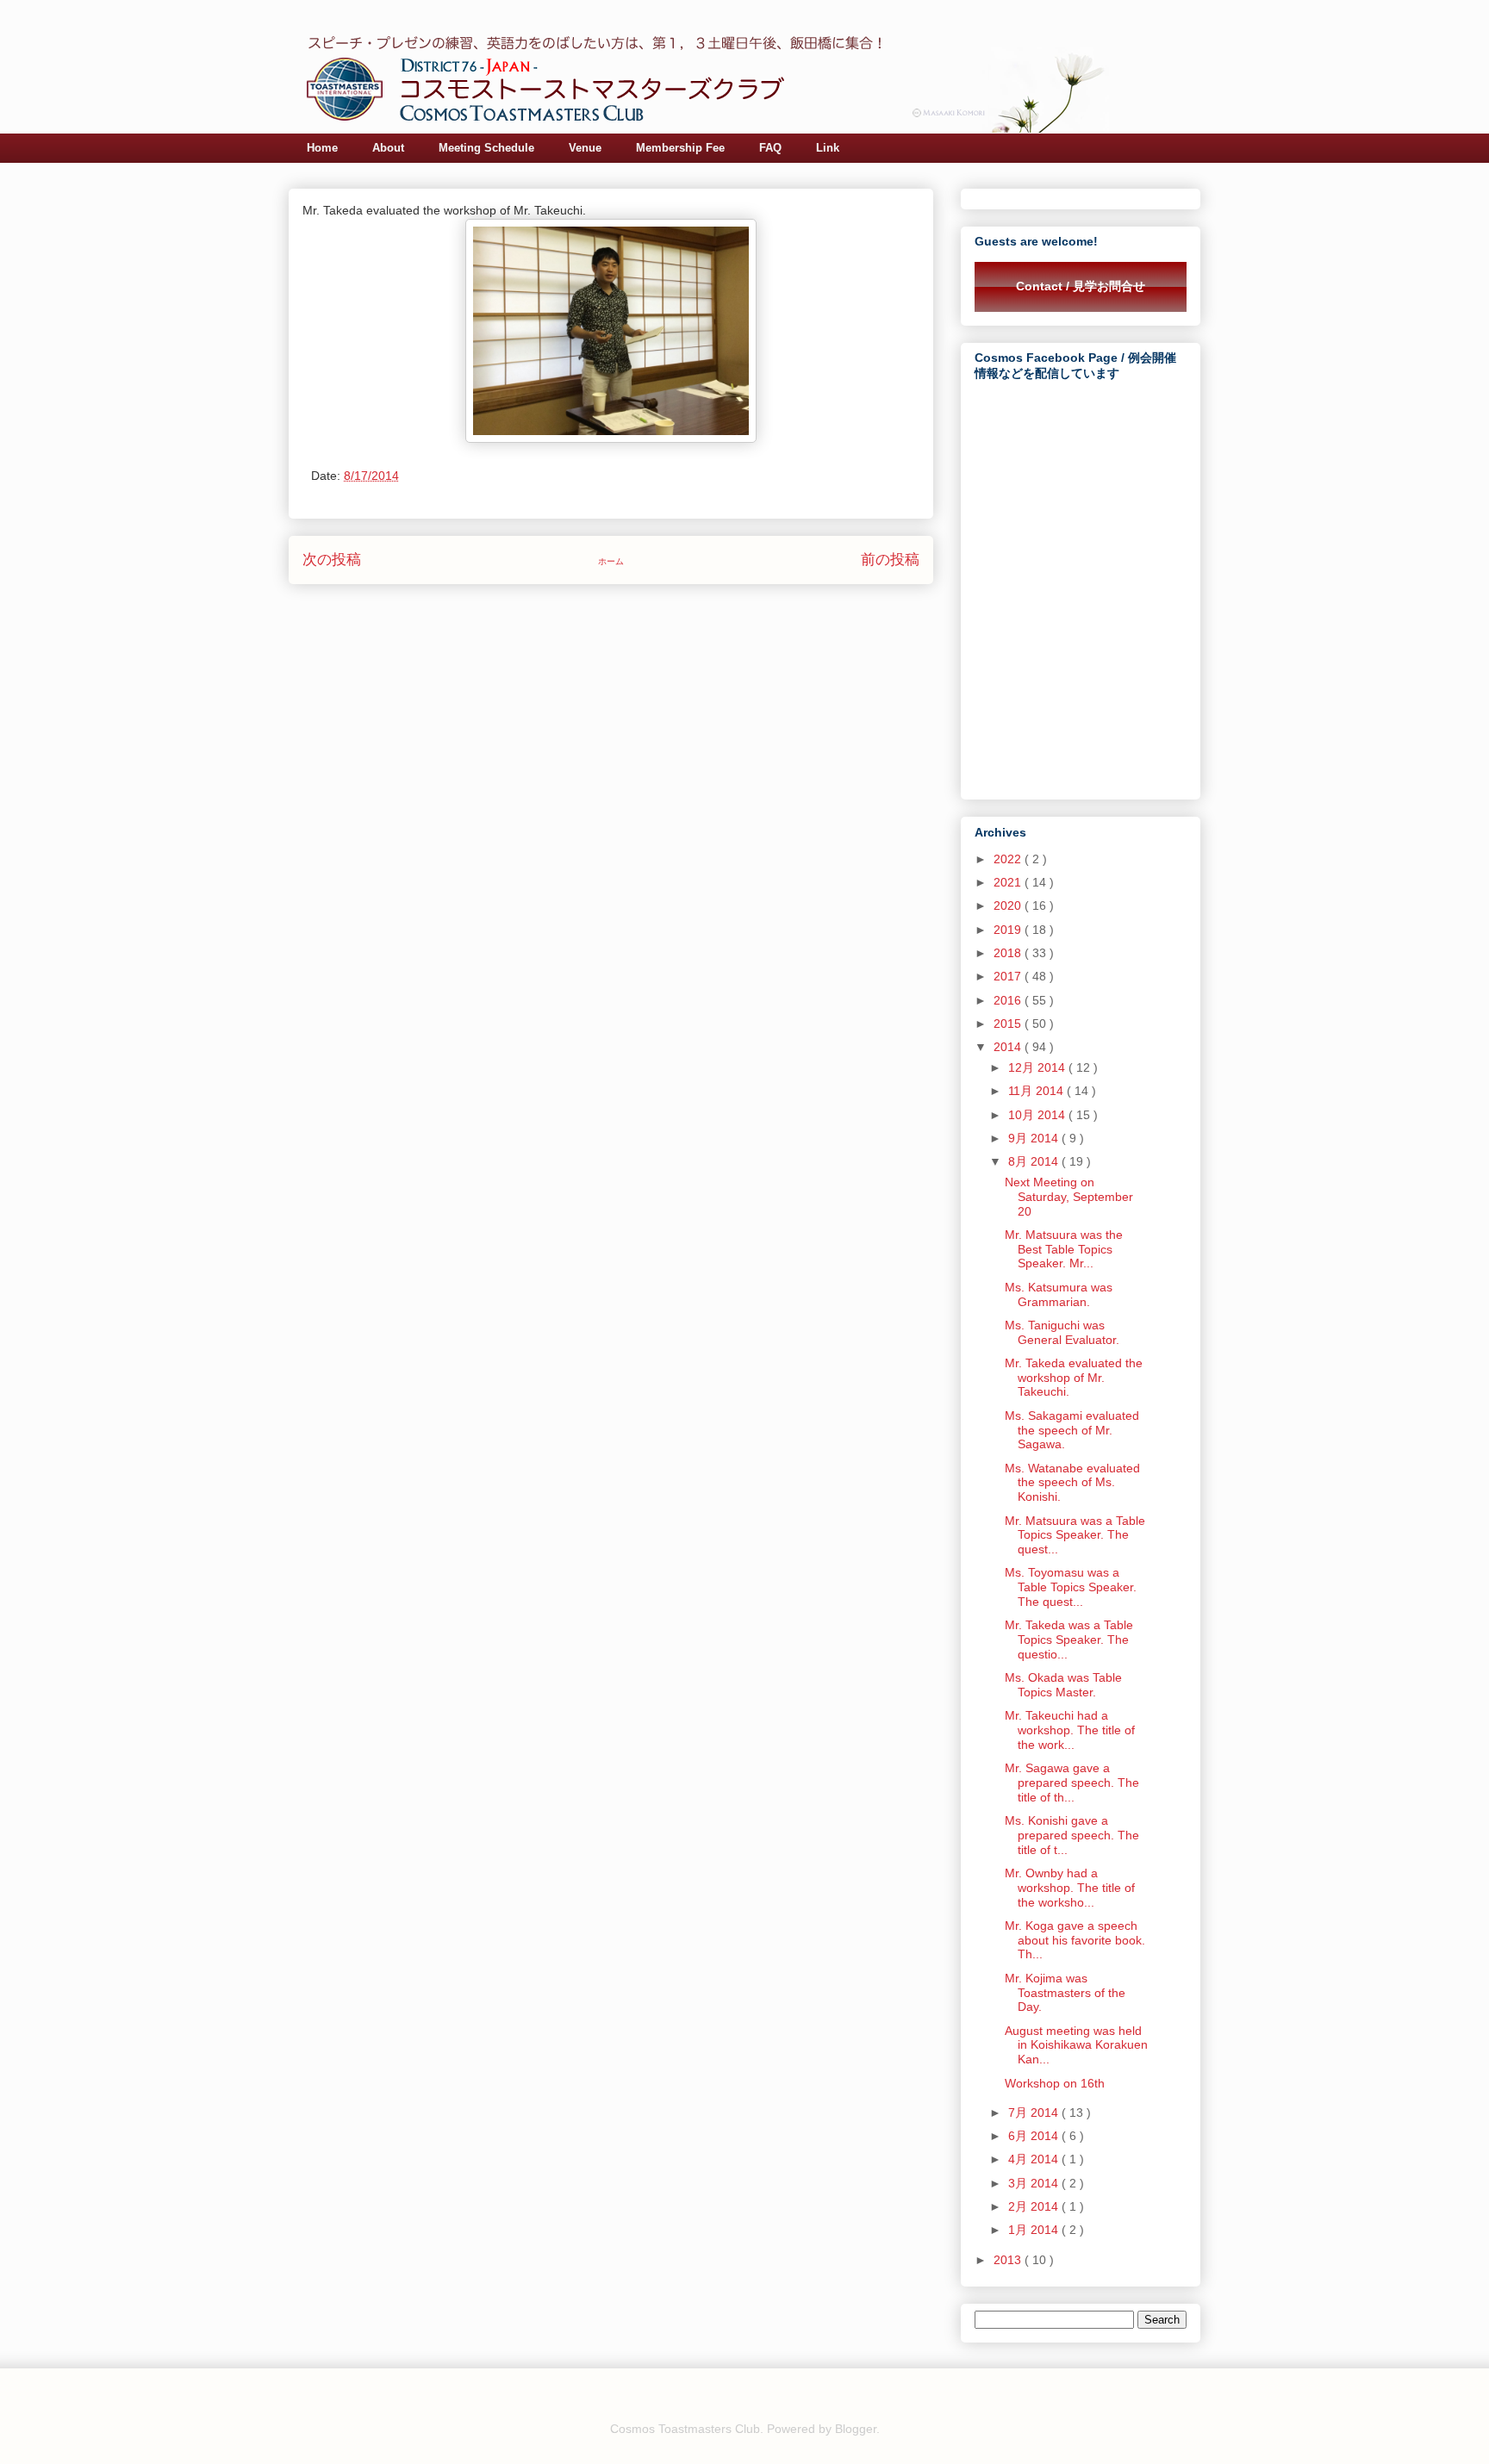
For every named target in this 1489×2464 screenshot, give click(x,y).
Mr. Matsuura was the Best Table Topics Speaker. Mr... (1064, 1249)
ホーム (611, 561)
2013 (1009, 2260)
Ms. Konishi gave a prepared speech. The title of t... (1072, 1835)
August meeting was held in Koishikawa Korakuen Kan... (1076, 2045)
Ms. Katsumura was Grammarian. (1059, 1294)
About (388, 148)
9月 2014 (1035, 1138)
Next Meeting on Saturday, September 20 (1069, 1197)
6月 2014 (1035, 2136)
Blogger (856, 2429)
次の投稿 (332, 560)
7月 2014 (1035, 2112)
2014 (1009, 1047)
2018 (1009, 953)
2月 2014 (1035, 2206)
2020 (1009, 905)
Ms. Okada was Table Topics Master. (1063, 1685)
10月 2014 (1038, 1115)
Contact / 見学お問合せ (1081, 286)
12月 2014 (1038, 1067)
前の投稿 (890, 560)
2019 (1009, 930)
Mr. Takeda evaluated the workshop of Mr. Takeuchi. (1074, 1378)
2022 (1009, 859)
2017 (1009, 976)
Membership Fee (680, 148)
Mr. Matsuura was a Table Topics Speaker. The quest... (1075, 1535)
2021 (1009, 882)
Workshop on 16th (1055, 2083)
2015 (1009, 1024)
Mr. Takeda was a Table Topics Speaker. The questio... (1069, 1640)
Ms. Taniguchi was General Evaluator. (1062, 1332)
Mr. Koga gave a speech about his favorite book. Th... (1075, 1940)
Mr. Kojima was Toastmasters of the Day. (1065, 1993)
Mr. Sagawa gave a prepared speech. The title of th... (1072, 1783)
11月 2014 (1037, 1091)
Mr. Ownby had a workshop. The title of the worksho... (1070, 1888)
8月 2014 (1035, 1161)
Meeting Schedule (486, 148)
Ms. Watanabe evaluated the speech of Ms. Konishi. (1072, 1483)
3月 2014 (1035, 2183)
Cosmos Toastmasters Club (685, 2429)
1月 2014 (1035, 2230)
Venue (585, 148)
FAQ (770, 148)
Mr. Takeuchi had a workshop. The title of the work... (1070, 1730)
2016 (1009, 1000)
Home (322, 148)
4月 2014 (1035, 2159)
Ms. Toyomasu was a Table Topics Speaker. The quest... (1071, 1587)
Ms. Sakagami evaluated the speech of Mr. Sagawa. (1072, 1430)
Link (828, 148)
